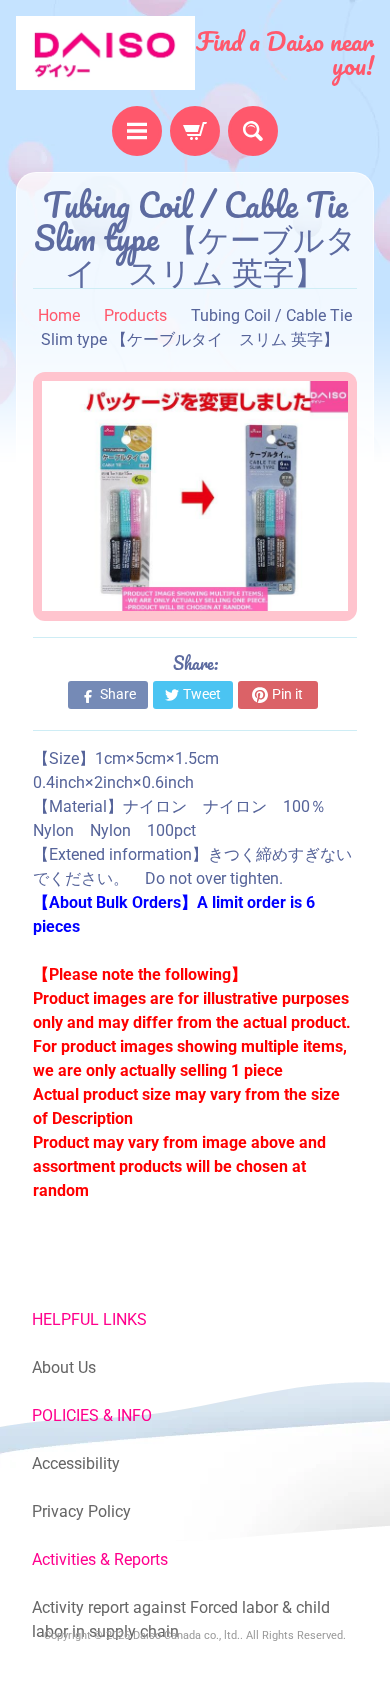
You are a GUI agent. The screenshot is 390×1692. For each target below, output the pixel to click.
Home (59, 315)
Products (135, 315)
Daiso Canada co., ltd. (186, 1635)
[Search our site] (253, 131)
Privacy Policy (81, 1511)
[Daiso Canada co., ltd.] (105, 53)
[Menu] (137, 131)
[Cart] (195, 131)
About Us (64, 1367)
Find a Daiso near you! (285, 53)
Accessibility (76, 1463)
